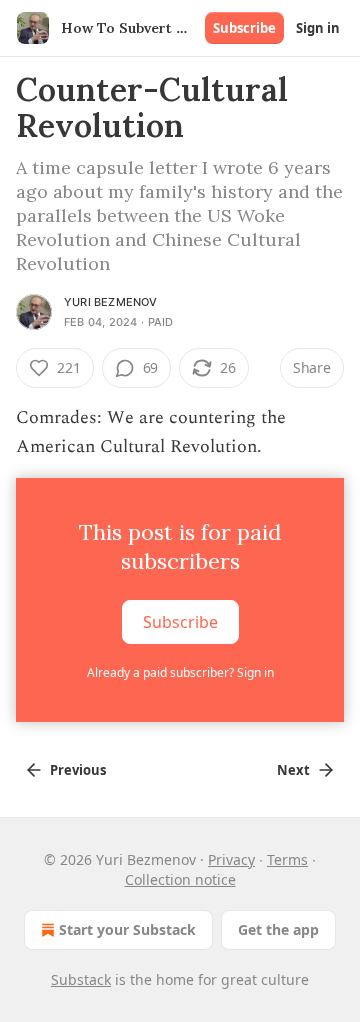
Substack (81, 979)
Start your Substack (127, 929)
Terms (287, 859)
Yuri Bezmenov (111, 302)
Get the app (278, 929)
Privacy (231, 859)
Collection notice (180, 879)
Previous (78, 770)
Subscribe (244, 28)
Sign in (318, 28)
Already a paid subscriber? (180, 672)
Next (293, 770)
